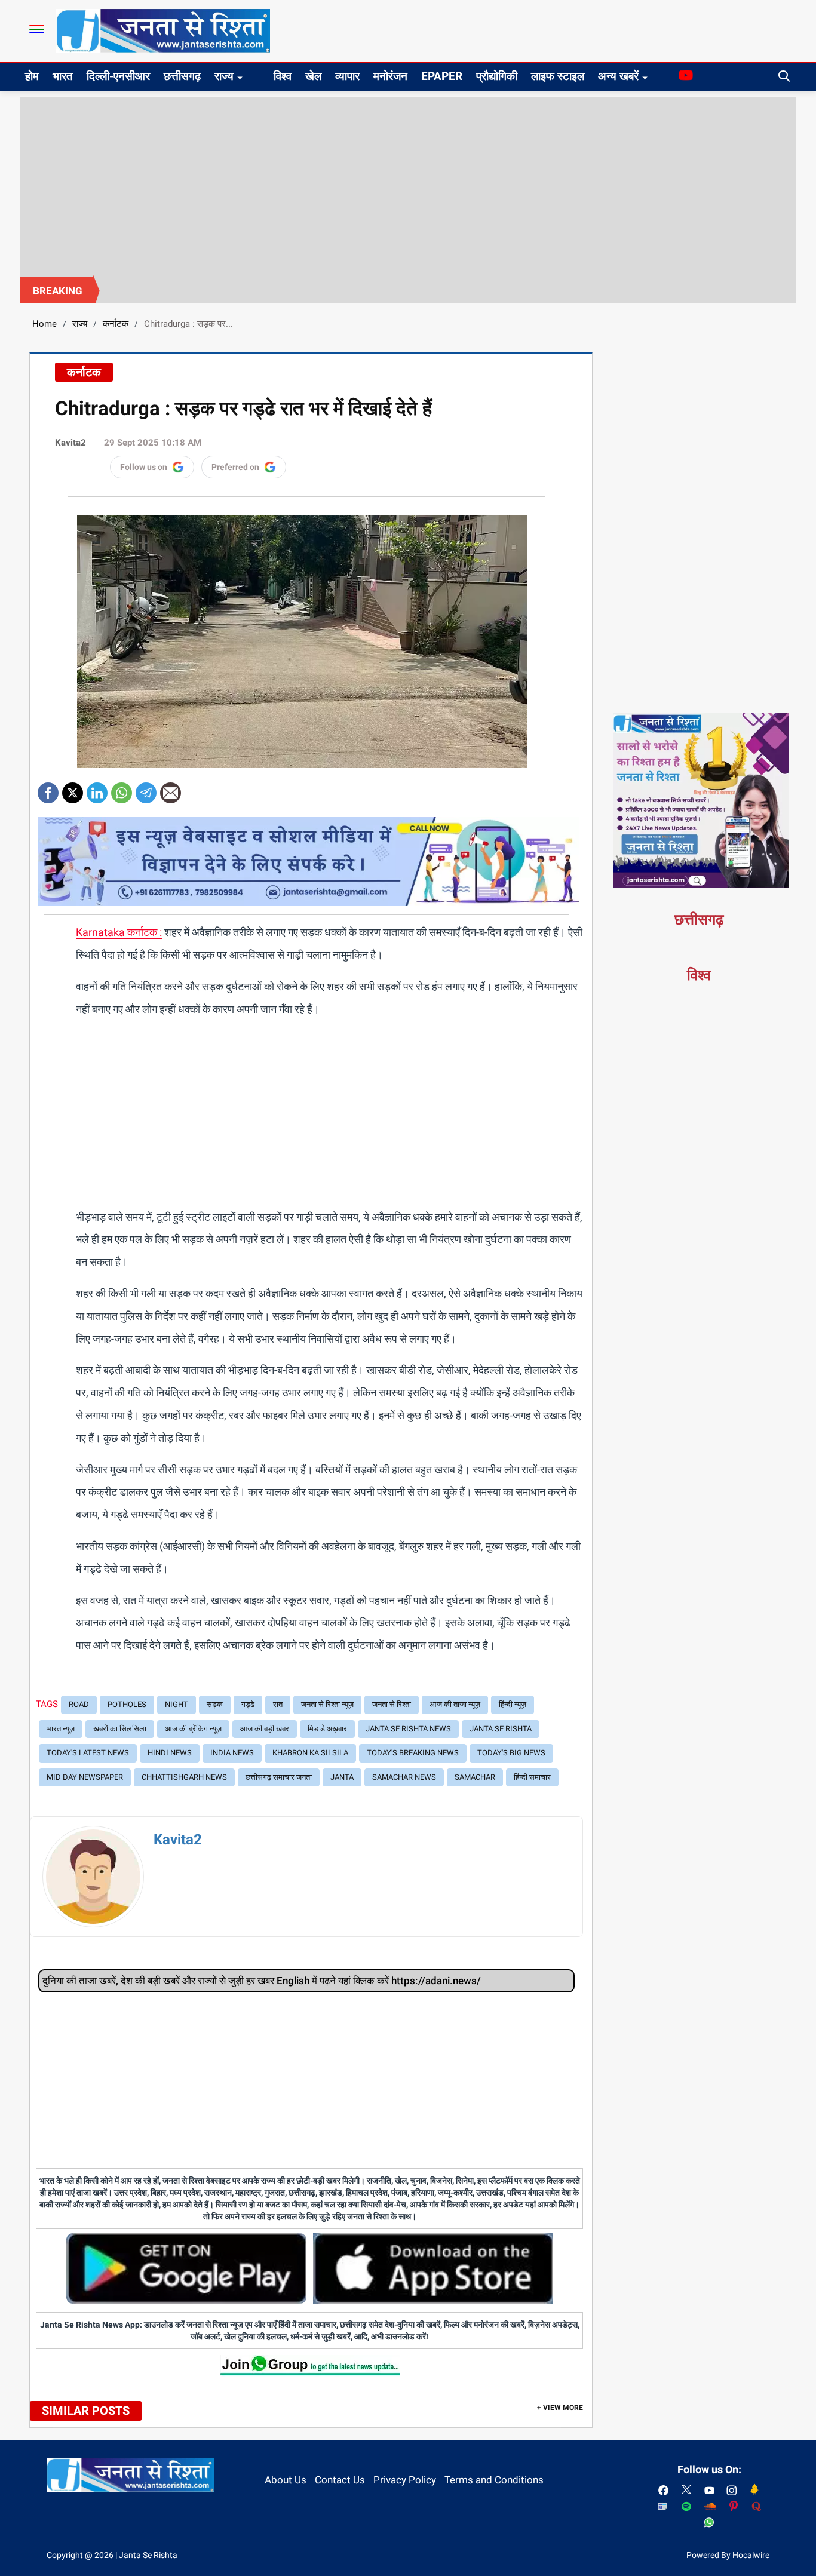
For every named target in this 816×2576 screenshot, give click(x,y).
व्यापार (347, 76)
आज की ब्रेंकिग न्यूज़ (193, 1729)
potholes (127, 1704)
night (177, 1704)
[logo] (163, 30)
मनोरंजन (390, 76)
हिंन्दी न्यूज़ (513, 1704)
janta (342, 1777)
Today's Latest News (88, 1753)
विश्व (283, 76)
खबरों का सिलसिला (120, 1729)
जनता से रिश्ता (392, 1704)
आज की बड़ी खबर (265, 1729)
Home (45, 324)
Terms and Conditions (494, 2480)
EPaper (442, 76)
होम (32, 76)
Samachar (475, 1777)
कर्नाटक (116, 324)
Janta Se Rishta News (408, 1729)
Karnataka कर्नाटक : (119, 932)
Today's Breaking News (413, 1753)
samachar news (404, 1777)
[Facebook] (48, 789)
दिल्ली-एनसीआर (118, 76)
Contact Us (340, 2480)
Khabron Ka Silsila (310, 1753)
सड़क (215, 1704)
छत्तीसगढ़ (182, 76)
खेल (313, 76)
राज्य (224, 76)
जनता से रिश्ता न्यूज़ (327, 1704)
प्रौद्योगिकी (497, 76)
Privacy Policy (405, 2480)
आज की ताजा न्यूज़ (455, 1704)
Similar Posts (86, 2411)
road (79, 1704)
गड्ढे (248, 1704)
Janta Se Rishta (501, 1729)
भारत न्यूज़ (61, 1729)
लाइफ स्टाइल (558, 76)
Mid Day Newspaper (85, 1777)
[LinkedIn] (97, 789)
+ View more (560, 2408)
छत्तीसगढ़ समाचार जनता (279, 1777)
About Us (286, 2480)
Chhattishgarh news (184, 1777)
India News (232, 1753)
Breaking (58, 291)
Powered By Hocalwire (728, 2555)
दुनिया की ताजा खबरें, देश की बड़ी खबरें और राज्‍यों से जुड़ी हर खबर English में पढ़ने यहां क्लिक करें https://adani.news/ (262, 1981)
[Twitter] (73, 789)
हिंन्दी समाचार (532, 1777)
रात (278, 1704)
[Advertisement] (408, 187)
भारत (63, 76)
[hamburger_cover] (37, 29)
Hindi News (170, 1753)
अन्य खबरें (618, 76)
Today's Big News (511, 1753)
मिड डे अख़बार (327, 1729)
